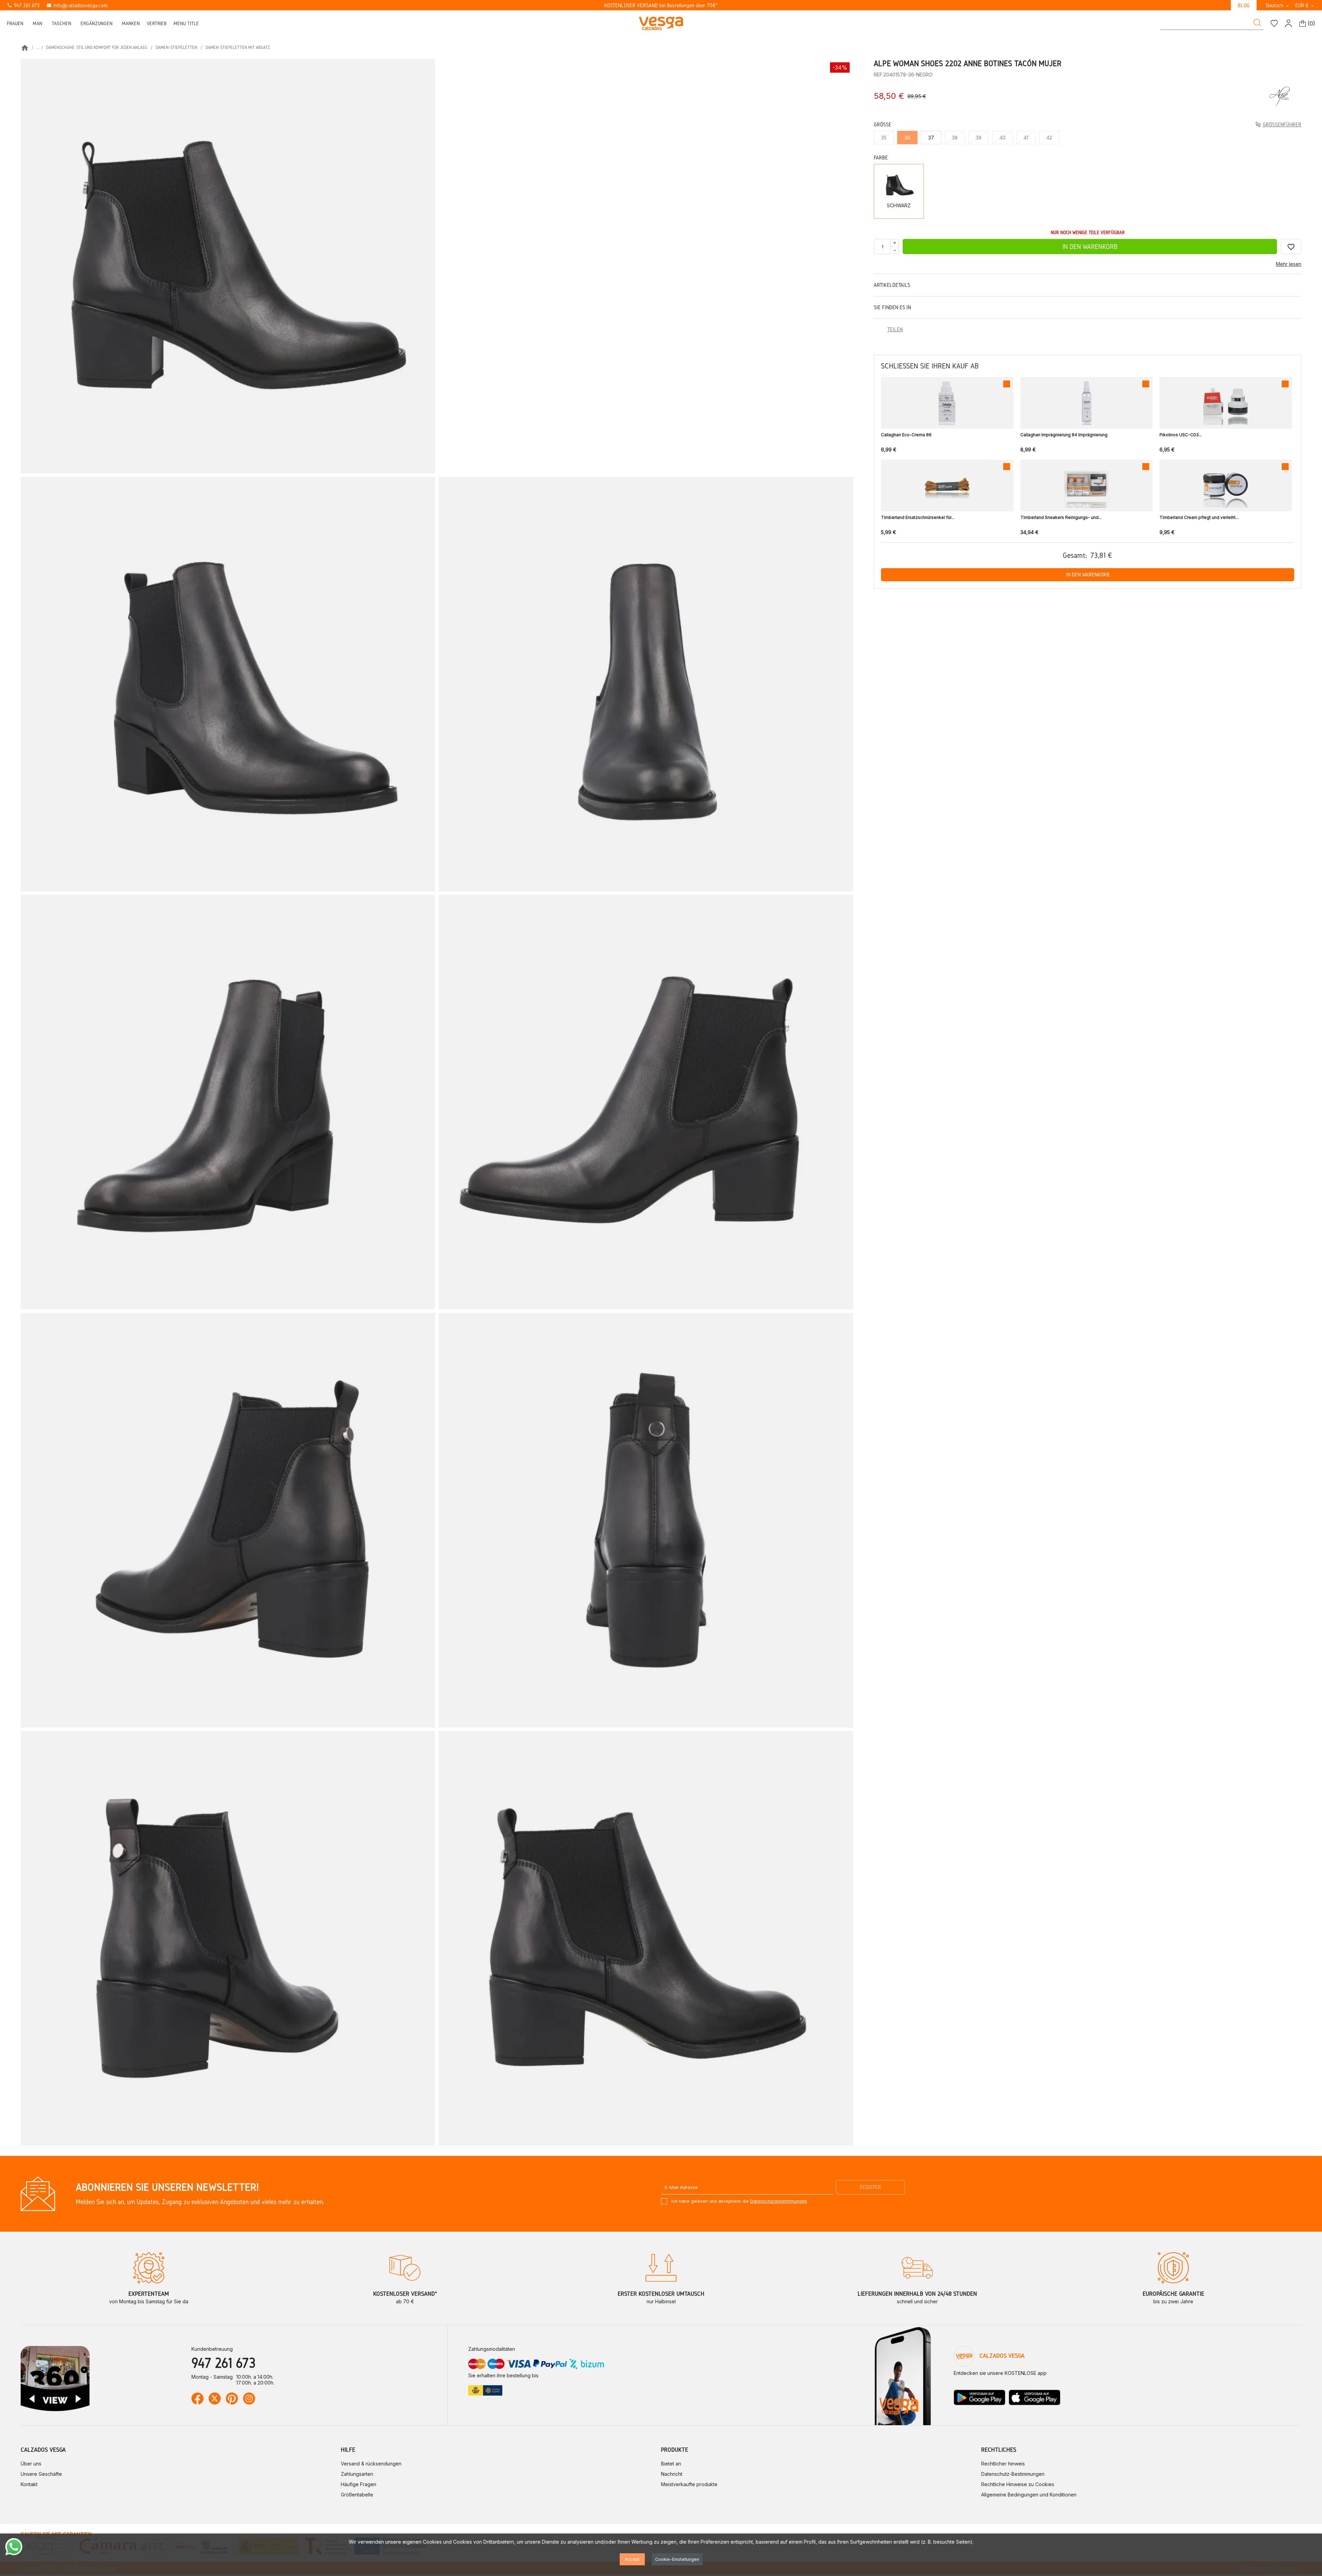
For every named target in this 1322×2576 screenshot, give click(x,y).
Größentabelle (357, 2495)
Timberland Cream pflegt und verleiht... (1199, 517)
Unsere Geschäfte (41, 2474)
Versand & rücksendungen (371, 2464)
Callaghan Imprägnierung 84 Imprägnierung (1064, 435)
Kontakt (29, 2484)
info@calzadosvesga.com (77, 5)
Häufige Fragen (359, 2484)
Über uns (31, 2464)
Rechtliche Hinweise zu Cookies (1018, 2484)
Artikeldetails (892, 285)
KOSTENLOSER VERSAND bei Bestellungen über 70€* (661, 5)
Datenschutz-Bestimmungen (1013, 2474)
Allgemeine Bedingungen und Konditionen (1029, 2495)
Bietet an (671, 2464)
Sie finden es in (892, 307)
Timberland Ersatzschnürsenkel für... (918, 517)
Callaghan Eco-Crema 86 (906, 435)
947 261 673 (23, 5)
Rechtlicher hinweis (1003, 2464)
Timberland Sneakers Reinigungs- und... (1061, 517)
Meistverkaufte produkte (689, 2484)
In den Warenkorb (1090, 247)
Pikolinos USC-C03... (1181, 435)
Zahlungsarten (357, 2474)
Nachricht (672, 2474)
